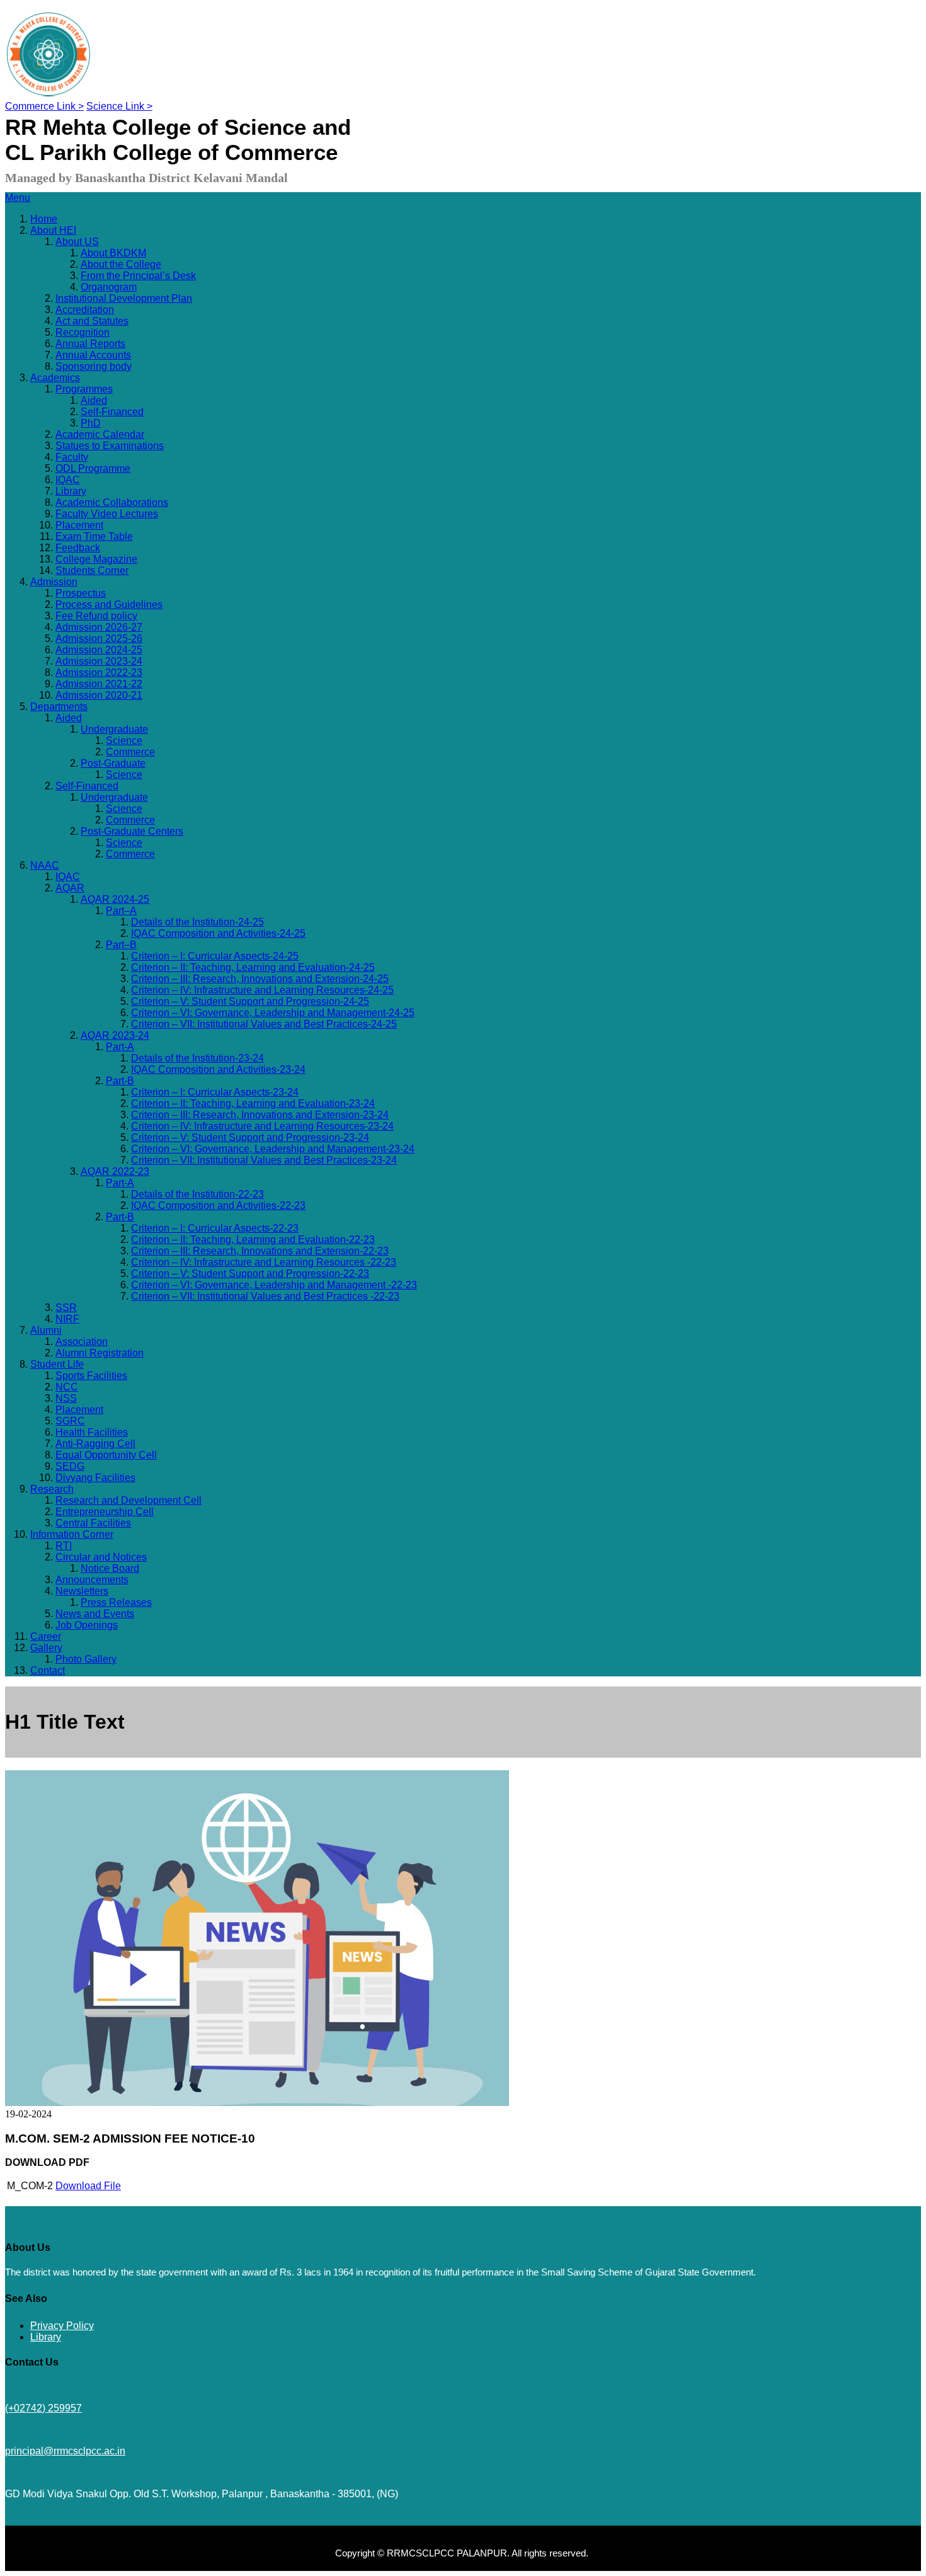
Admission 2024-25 (99, 650)
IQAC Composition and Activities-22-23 (218, 1205)
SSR (66, 1308)
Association (82, 1342)
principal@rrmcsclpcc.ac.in (65, 2451)
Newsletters (82, 1591)
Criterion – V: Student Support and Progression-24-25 (250, 1001)
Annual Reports (90, 344)
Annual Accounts (93, 355)
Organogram (109, 287)
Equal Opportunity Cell (106, 1455)
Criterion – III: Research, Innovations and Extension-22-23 (260, 1251)
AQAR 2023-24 (115, 1035)
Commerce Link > (44, 106)
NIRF (67, 1319)
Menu (18, 197)
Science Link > (119, 106)
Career (46, 1636)
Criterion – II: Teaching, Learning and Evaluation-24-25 (253, 967)
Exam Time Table (94, 536)
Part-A (120, 1047)
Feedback (78, 548)
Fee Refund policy (96, 616)
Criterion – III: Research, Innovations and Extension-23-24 (260, 1115)
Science (124, 741)
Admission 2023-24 (99, 661)
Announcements (92, 1580)
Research (52, 1489)
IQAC (68, 480)
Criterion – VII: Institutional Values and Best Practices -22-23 (265, 1296)
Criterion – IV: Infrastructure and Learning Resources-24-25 (262, 990)
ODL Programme (93, 468)
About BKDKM (113, 253)
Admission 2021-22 (99, 684)
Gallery (46, 1648)
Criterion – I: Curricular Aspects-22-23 (215, 1228)
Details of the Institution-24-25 (197, 922)
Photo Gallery (86, 1659)
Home (44, 219)
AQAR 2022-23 (115, 1171)
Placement (79, 525)
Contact (48, 1670)
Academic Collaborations (112, 502)
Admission (54, 582)
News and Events (95, 1614)
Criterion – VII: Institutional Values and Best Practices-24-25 (264, 1024)
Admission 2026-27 (99, 627)
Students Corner (92, 570)
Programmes (84, 389)
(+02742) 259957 (43, 2408)
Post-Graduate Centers (132, 831)
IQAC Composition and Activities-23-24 (218, 1069)
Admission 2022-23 (99, 673)
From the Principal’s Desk (138, 276)
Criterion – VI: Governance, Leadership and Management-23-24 (273, 1149)
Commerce (130, 752)
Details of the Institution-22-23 (197, 1194)
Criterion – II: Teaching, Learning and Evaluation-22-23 (253, 1239)
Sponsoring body (94, 366)
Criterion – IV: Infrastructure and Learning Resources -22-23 (264, 1262)
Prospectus (81, 593)
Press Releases (116, 1602)
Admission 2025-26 (99, 638)
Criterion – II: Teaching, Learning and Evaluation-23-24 (253, 1103)
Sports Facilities (91, 1376)
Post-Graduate (113, 763)
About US (77, 242)
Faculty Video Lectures (107, 514)
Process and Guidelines (109, 604)
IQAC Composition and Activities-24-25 (218, 933)
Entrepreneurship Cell (105, 1512)
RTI (64, 1546)
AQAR (70, 888)
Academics (55, 378)
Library (71, 491)
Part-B (120, 1081)
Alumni (46, 1330)
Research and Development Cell (129, 1500)
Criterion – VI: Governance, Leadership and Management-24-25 (273, 1013)
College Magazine (96, 559)
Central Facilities (93, 1523)
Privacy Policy (62, 2326)
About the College (121, 264)
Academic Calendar (100, 434)
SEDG (70, 1466)
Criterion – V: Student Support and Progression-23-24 (250, 1137)
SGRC (70, 1421)
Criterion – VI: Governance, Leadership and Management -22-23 (274, 1285)
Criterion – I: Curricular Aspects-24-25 (215, 956)
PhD (91, 423)
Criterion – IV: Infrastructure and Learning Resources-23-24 (262, 1126)
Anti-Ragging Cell (95, 1444)
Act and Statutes (92, 321)
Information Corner (72, 1534)
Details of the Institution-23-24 (197, 1058)
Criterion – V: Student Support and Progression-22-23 (250, 1274)
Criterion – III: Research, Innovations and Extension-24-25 (260, 979)
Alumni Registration (100, 1353)
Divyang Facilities (95, 1478)
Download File (88, 2186)
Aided (94, 400)
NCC (67, 1387)
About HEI (53, 230)
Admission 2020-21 (99, 695)
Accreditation (85, 310)
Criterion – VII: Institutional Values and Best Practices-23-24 (264, 1160)
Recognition (83, 332)
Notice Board (110, 1568)
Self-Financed (112, 412)
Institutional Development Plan (124, 298)
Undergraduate (114, 729)
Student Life (57, 1364)
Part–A (121, 911)
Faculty (72, 457)
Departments (59, 707)
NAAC (45, 865)
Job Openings (87, 1625)
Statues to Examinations (110, 446)
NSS (66, 1398)
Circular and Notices (101, 1557)
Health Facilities (92, 1432)
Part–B (121, 945)
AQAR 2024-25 (115, 899)
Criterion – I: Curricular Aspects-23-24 (215, 1092)
